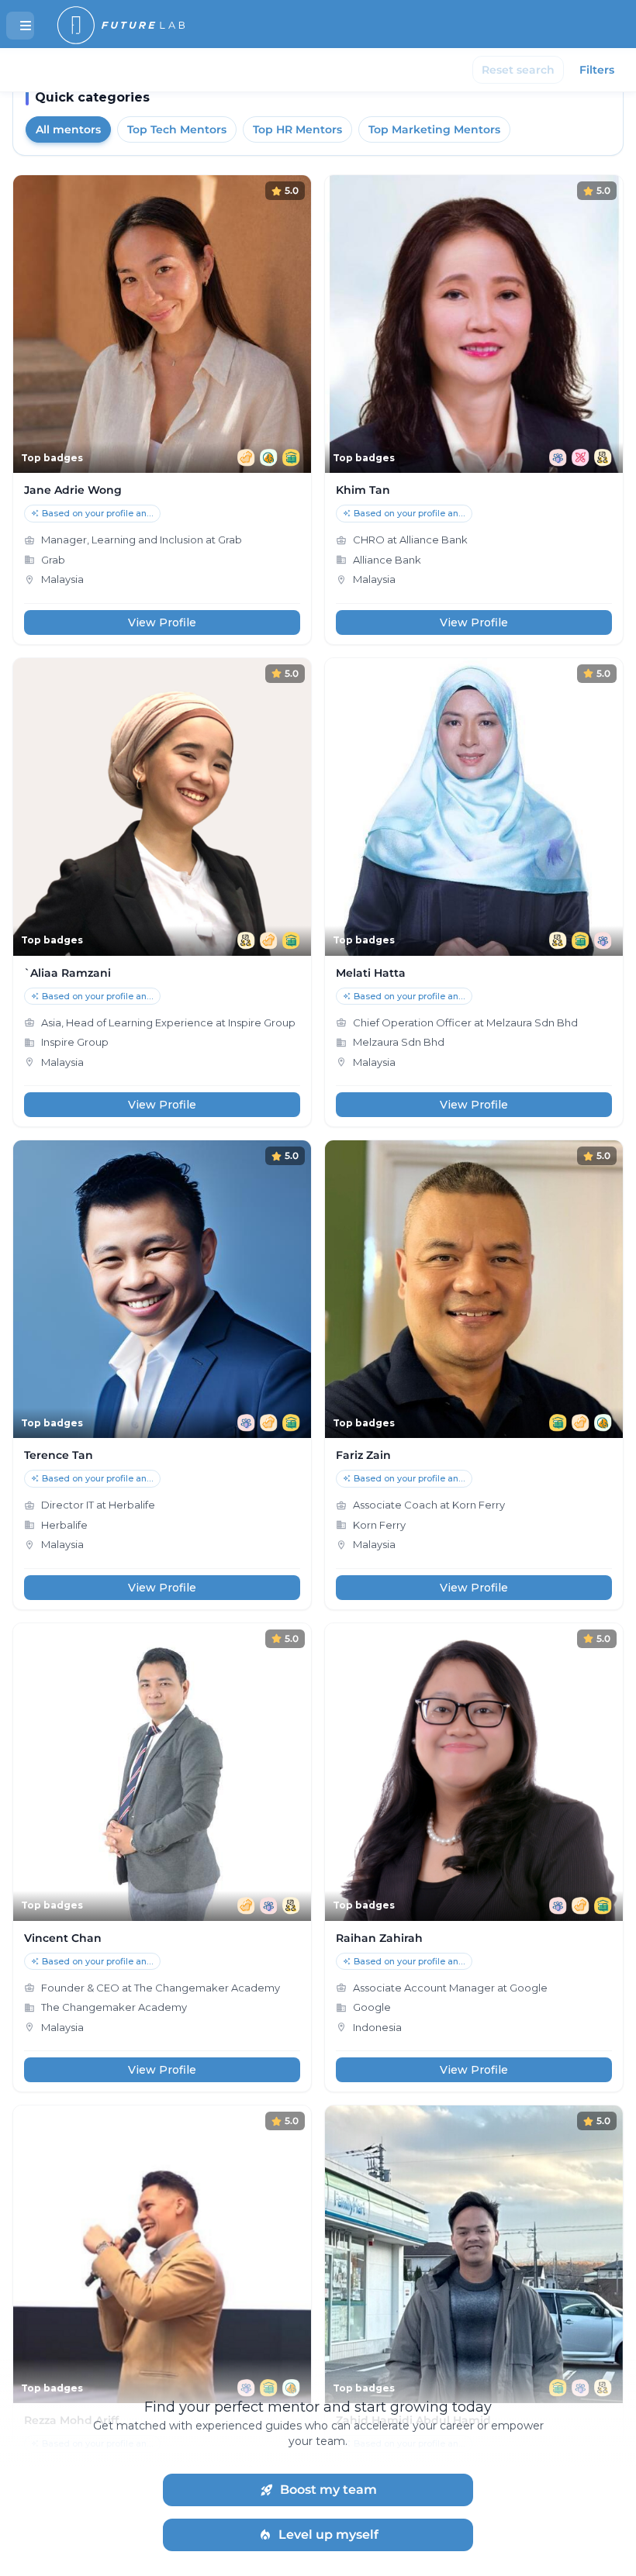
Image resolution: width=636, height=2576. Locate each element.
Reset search (518, 70)
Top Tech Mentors (177, 129)
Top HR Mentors (297, 129)
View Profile (162, 622)
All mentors (68, 129)
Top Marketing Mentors (434, 129)
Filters (597, 70)
